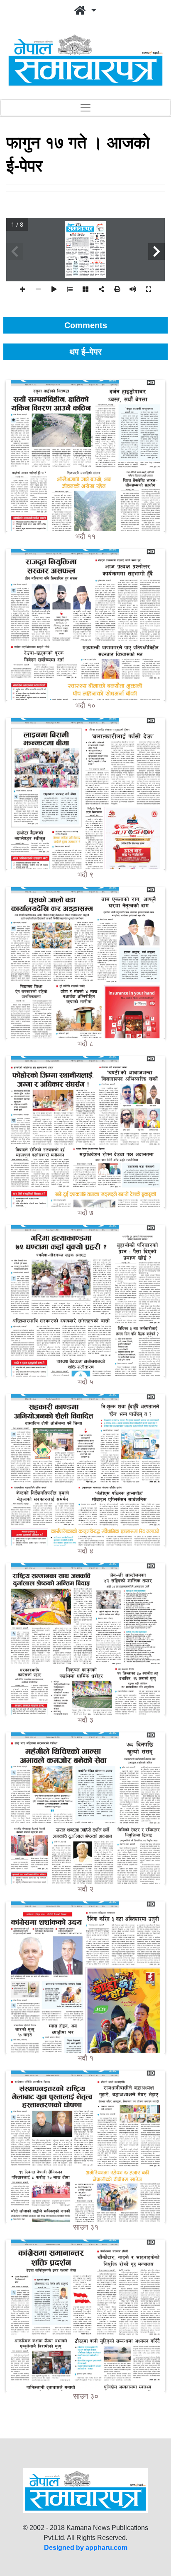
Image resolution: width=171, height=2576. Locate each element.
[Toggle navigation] (85, 108)
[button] (85, 11)
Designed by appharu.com (86, 2548)
